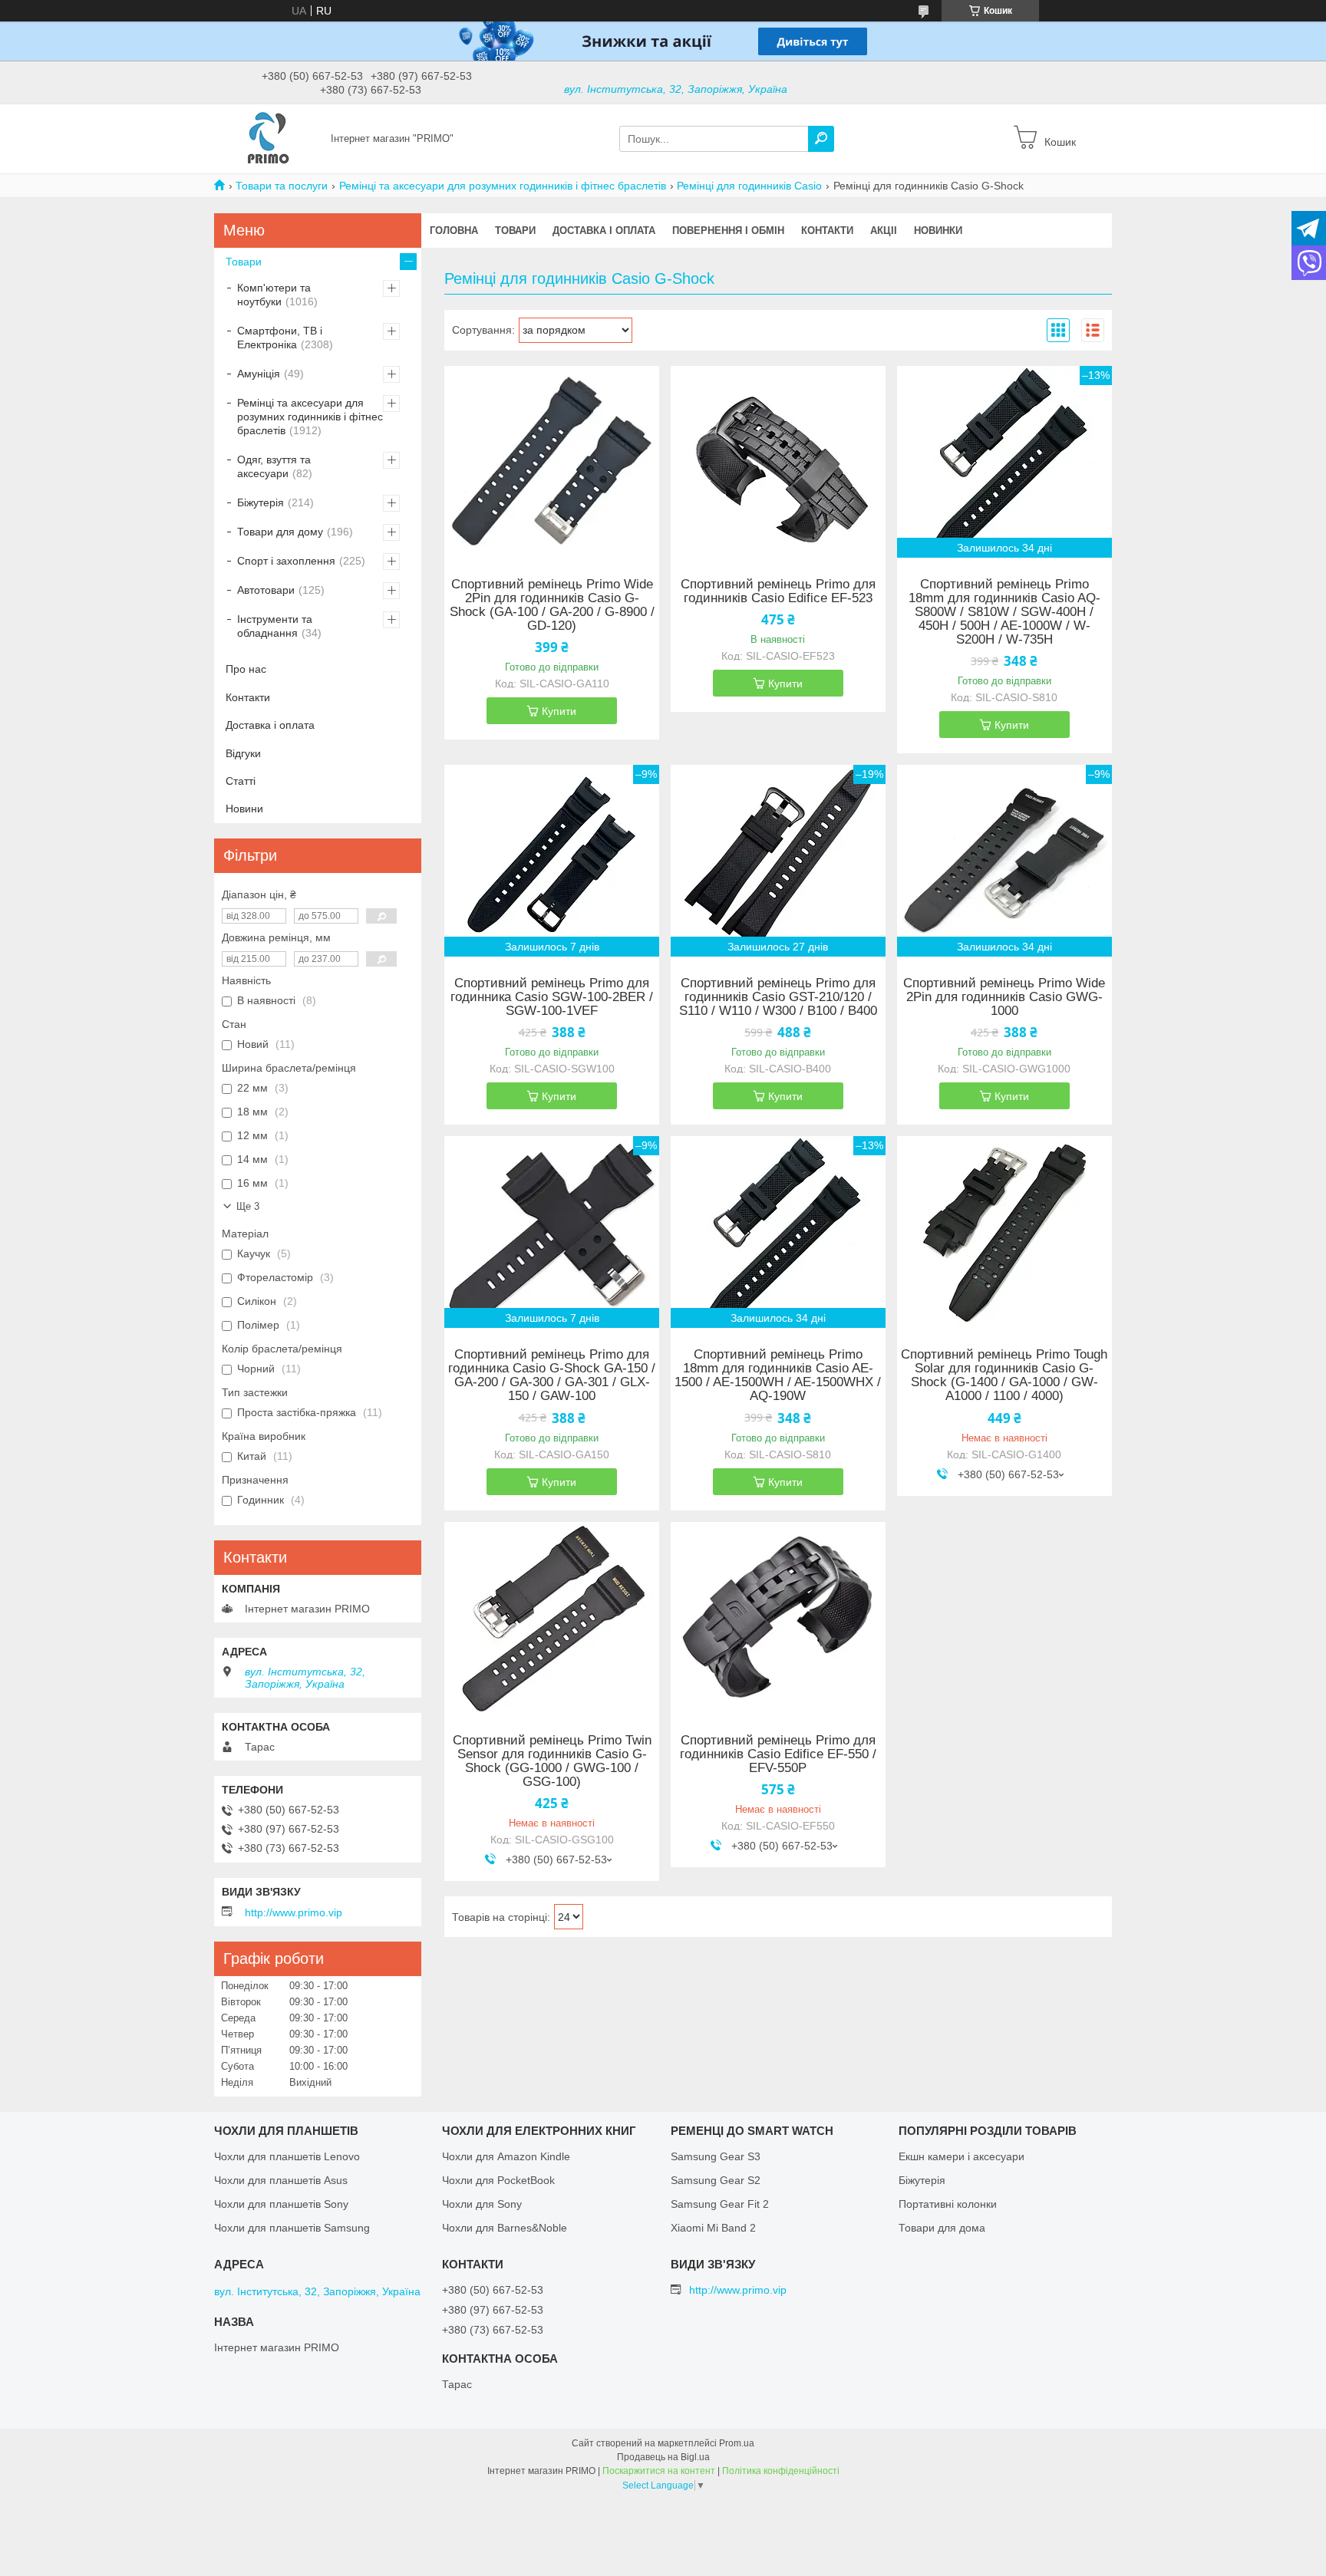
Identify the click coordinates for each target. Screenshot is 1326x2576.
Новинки (938, 231)
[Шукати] (821, 139)
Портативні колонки (948, 2204)
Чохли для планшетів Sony (281, 2204)
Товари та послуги (282, 186)
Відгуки (243, 753)
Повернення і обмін (728, 231)
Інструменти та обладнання (275, 626)
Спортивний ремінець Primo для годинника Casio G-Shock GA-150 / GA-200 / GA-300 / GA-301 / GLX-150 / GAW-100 (552, 1375)
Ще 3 (248, 1206)
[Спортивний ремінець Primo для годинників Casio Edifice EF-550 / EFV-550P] (778, 1618)
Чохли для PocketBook (498, 2180)
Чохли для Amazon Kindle (506, 2156)
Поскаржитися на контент (659, 2471)
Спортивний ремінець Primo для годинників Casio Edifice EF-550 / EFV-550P (778, 1754)
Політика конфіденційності (781, 2471)
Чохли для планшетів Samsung (292, 2228)
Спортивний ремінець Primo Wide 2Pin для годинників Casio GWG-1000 (1004, 997)
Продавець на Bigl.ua (663, 2457)
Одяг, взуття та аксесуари (274, 466)
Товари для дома (942, 2228)
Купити (559, 711)
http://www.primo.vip (294, 1912)
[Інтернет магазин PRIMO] (268, 138)
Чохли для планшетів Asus (281, 2180)
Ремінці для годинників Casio (749, 186)
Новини (244, 809)
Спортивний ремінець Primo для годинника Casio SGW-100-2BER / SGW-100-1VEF (552, 997)
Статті (241, 781)
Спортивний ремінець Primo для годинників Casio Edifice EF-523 (778, 591)
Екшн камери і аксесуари (962, 2156)
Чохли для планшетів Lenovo (287, 2156)
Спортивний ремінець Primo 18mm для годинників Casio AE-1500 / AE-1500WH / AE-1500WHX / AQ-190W (778, 1375)
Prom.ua (737, 2443)
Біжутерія (261, 502)
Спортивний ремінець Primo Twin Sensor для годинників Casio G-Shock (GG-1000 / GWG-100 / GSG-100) (552, 1761)
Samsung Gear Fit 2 (720, 2204)
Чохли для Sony (482, 2204)
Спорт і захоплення (286, 561)
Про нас (246, 669)
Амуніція (259, 374)
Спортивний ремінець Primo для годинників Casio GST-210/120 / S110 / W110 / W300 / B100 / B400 (778, 997)
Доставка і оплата (604, 231)
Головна (454, 231)
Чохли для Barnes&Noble (505, 2228)
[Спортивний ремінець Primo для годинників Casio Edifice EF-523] (778, 462)
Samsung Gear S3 (716, 2156)
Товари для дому (280, 532)
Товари (515, 231)
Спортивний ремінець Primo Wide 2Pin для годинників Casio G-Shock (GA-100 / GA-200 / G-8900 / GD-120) (552, 605)
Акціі (884, 231)
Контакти (827, 231)
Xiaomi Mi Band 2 (713, 2228)
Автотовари (266, 590)
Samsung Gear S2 (716, 2180)
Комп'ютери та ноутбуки (274, 295)
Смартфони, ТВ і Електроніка (280, 338)
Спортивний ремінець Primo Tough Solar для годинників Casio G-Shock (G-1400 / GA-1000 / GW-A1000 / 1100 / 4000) (1004, 1375)
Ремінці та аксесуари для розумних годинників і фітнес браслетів (503, 186)
